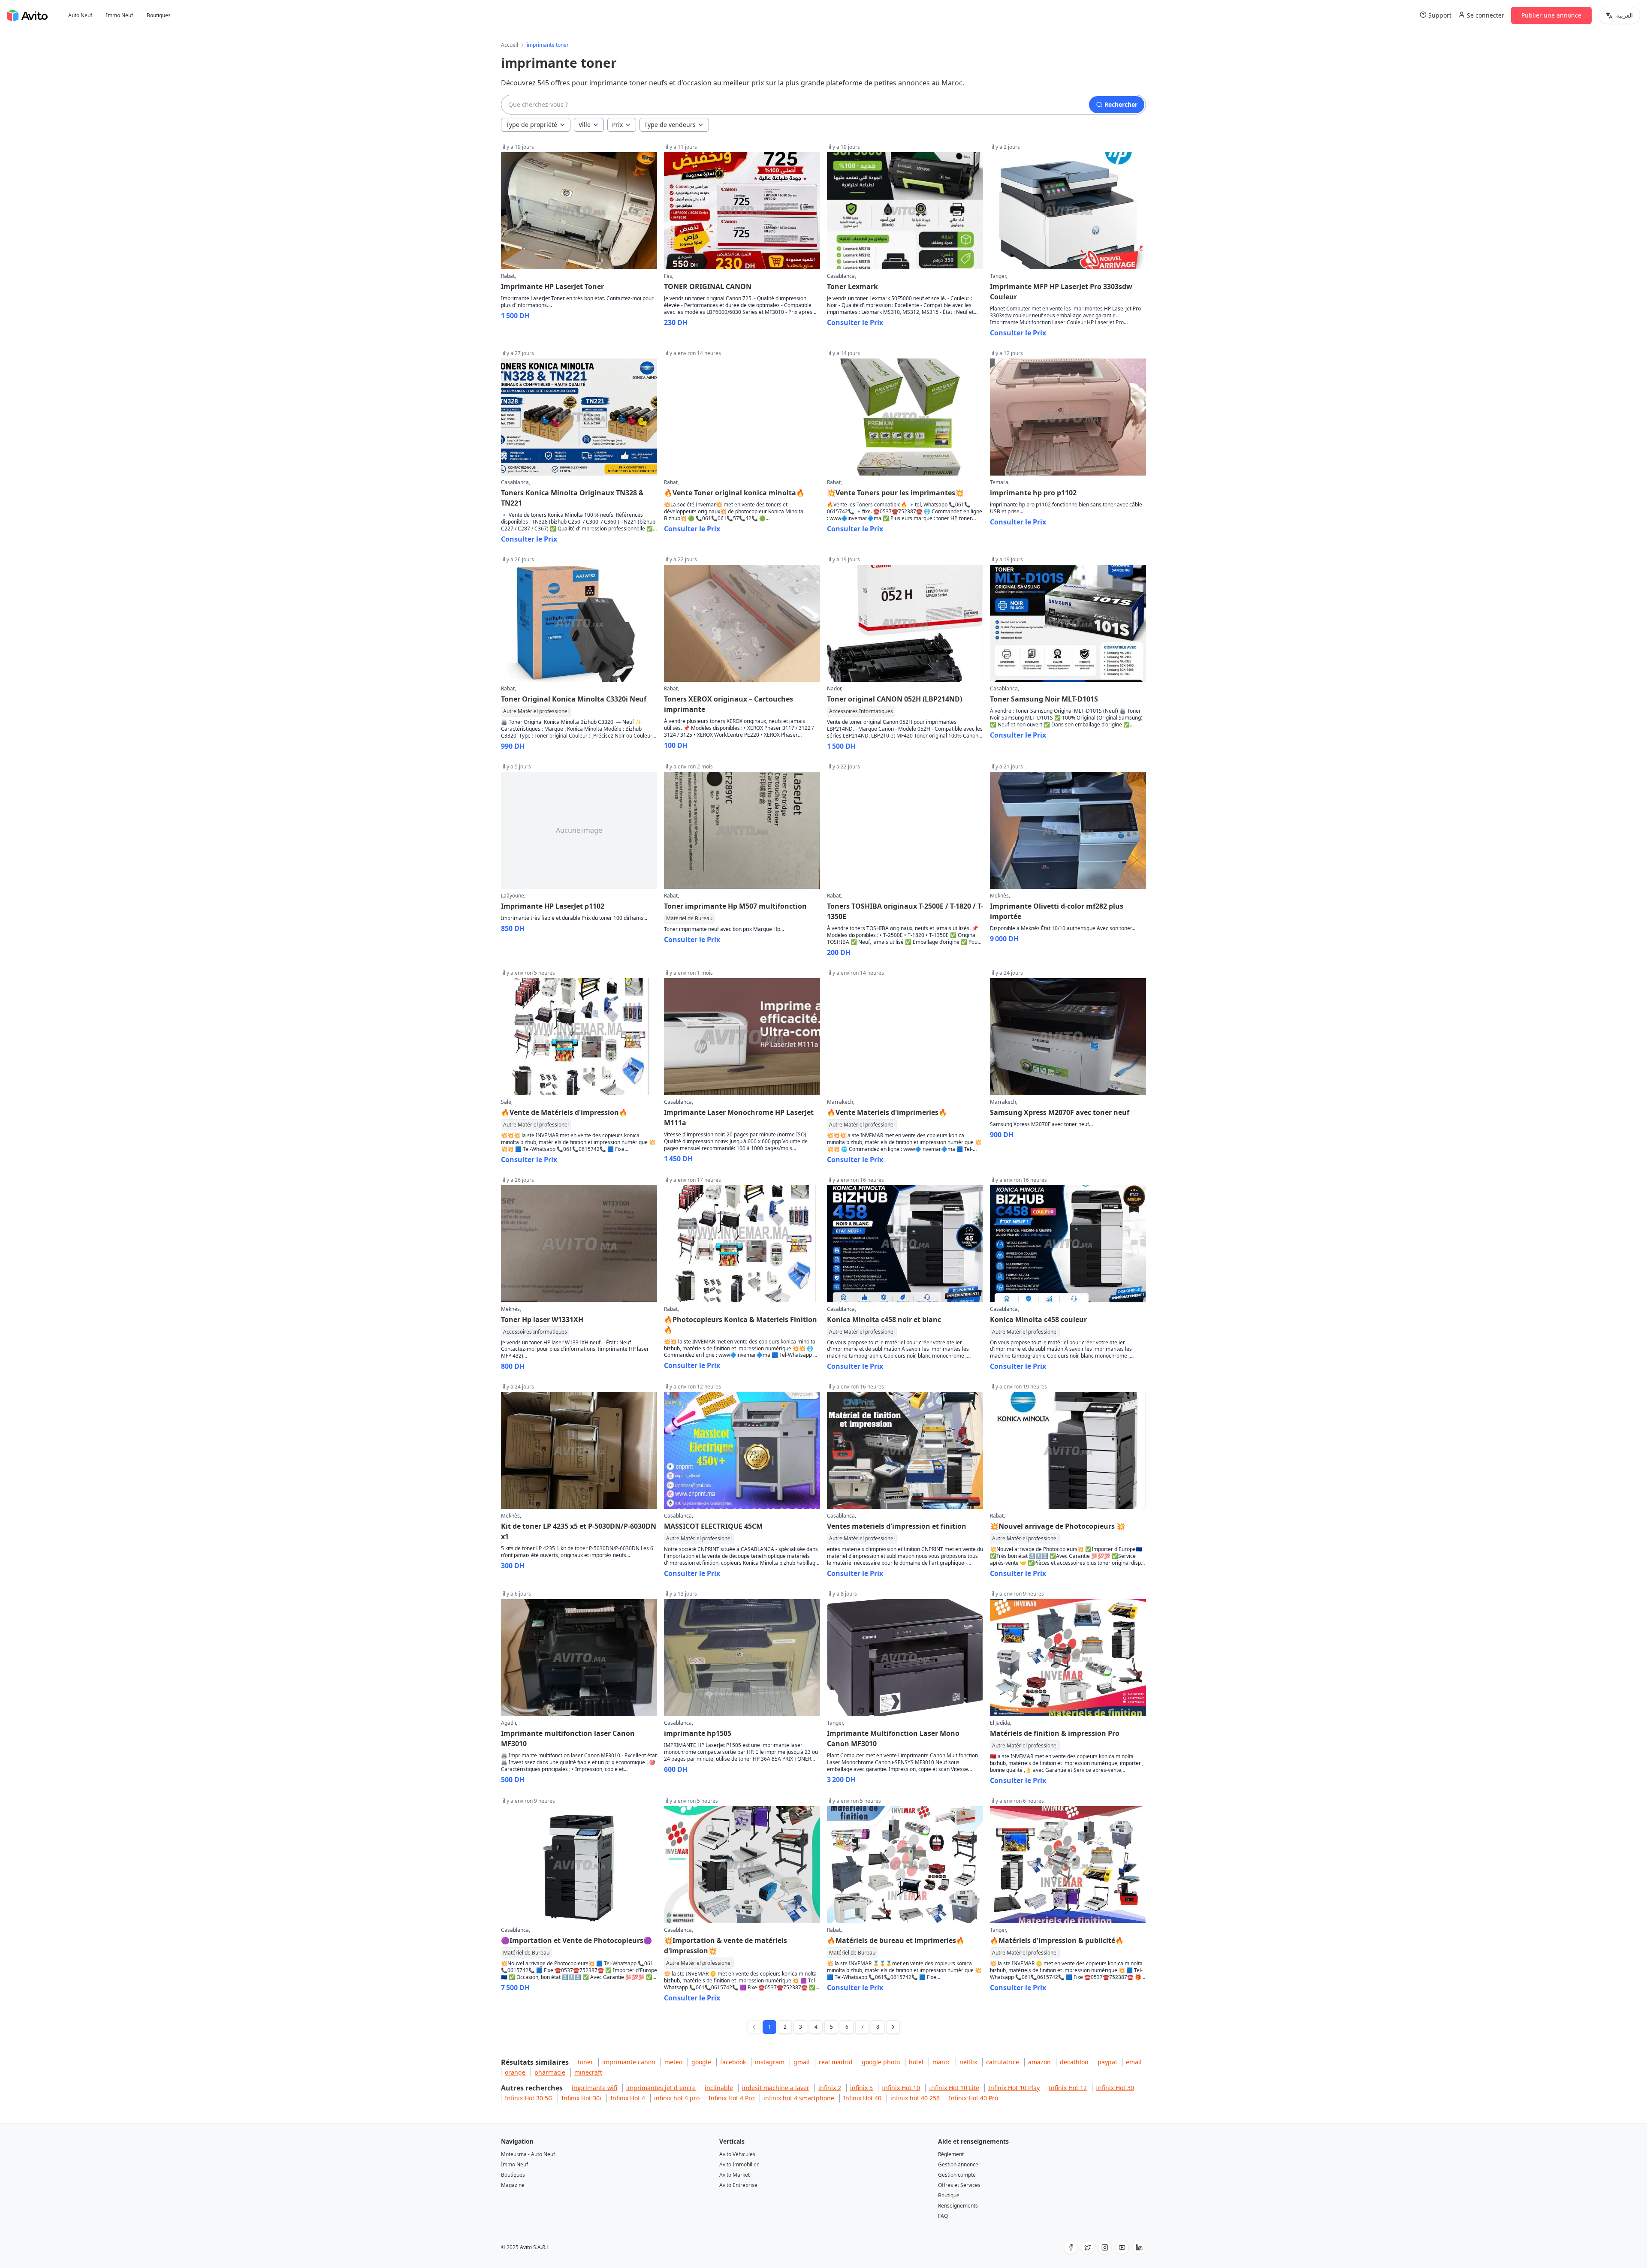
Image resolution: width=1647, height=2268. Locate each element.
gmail (802, 2062)
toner (585, 2062)
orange (515, 2072)
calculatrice (1003, 2062)
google (701, 2062)
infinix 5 (861, 2088)
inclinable (719, 2088)
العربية (1624, 15)
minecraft (588, 2072)
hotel (916, 2062)
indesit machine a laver (776, 2088)
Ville (585, 125)
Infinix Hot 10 (901, 2088)
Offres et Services (959, 2185)
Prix (617, 125)
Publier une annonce (1551, 15)
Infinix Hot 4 (628, 2098)
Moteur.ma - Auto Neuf (528, 2154)
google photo (881, 2062)
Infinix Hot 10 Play (1014, 2088)
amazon (1039, 2062)
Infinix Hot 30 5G (529, 2098)
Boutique (949, 2195)
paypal (1107, 2062)
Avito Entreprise (738, 2185)
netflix (968, 2062)
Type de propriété (531, 125)
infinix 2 (830, 2088)
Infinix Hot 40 (862, 2098)
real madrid (836, 2062)
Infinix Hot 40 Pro (973, 2098)
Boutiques (159, 15)
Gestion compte (957, 2175)
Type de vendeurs (670, 125)
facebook (733, 2062)
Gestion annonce (958, 2164)
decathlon (1074, 2062)
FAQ (943, 2216)
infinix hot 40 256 (915, 2098)
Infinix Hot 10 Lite (954, 2088)
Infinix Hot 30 (1115, 2088)
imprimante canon (629, 2062)
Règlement (951, 2154)
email (1134, 2062)
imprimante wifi (594, 2088)
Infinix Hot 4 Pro (731, 2098)
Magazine (513, 2185)
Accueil (510, 45)
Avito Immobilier (739, 2164)
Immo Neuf (119, 15)
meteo (673, 2062)
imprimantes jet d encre (661, 2088)
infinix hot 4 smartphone (799, 2098)
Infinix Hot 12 (1068, 2088)
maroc (941, 2062)
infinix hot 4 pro (677, 2098)
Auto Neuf (80, 15)
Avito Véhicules (737, 2154)
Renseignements (958, 2206)
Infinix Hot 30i (581, 2098)
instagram (770, 2062)
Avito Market (735, 2175)
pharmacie (550, 2072)
